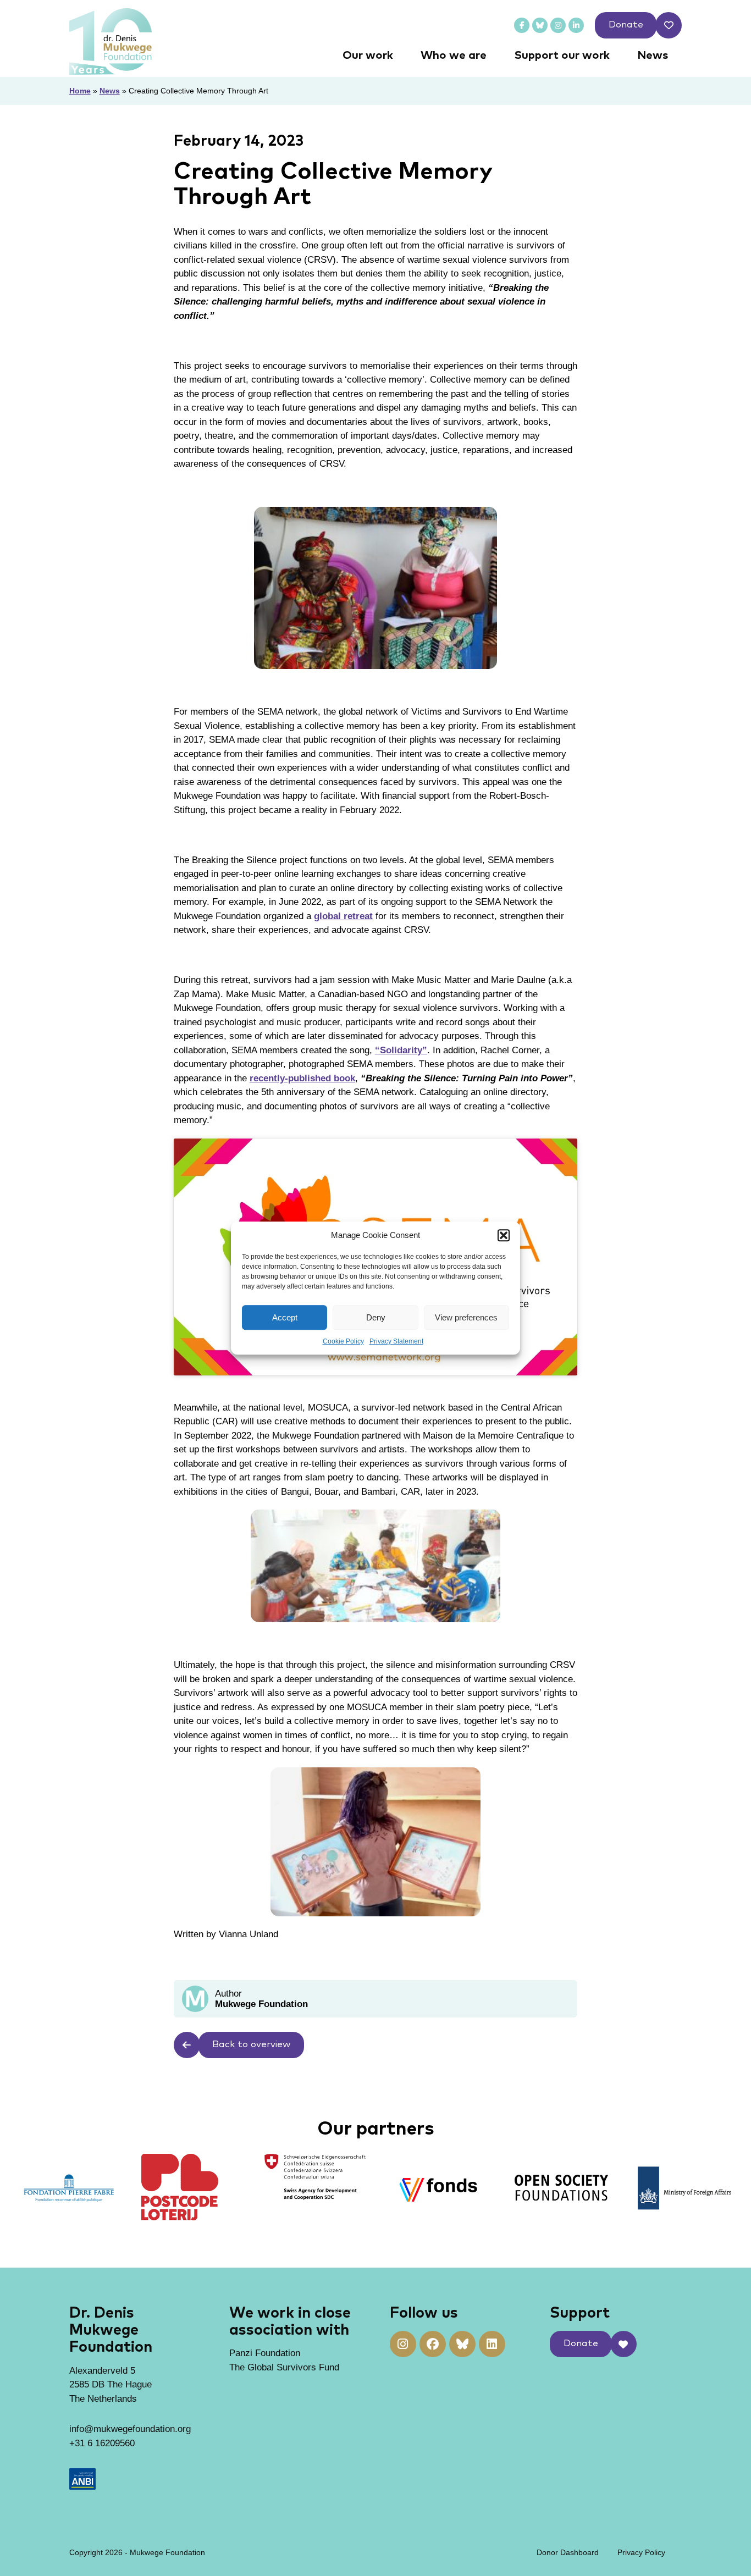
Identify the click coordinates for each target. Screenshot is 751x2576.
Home (80, 91)
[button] (504, 1235)
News (653, 56)
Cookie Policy (343, 1341)
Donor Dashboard (568, 2552)
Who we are (454, 56)
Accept (285, 1317)
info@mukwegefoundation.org (130, 2429)
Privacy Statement (396, 1341)
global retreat (343, 916)
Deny (376, 1317)
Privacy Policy (641, 2552)
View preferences (466, 1317)
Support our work (562, 56)
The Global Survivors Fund (284, 2367)
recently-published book (302, 1078)
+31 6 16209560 (102, 2443)
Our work (368, 56)
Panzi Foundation (265, 2353)
